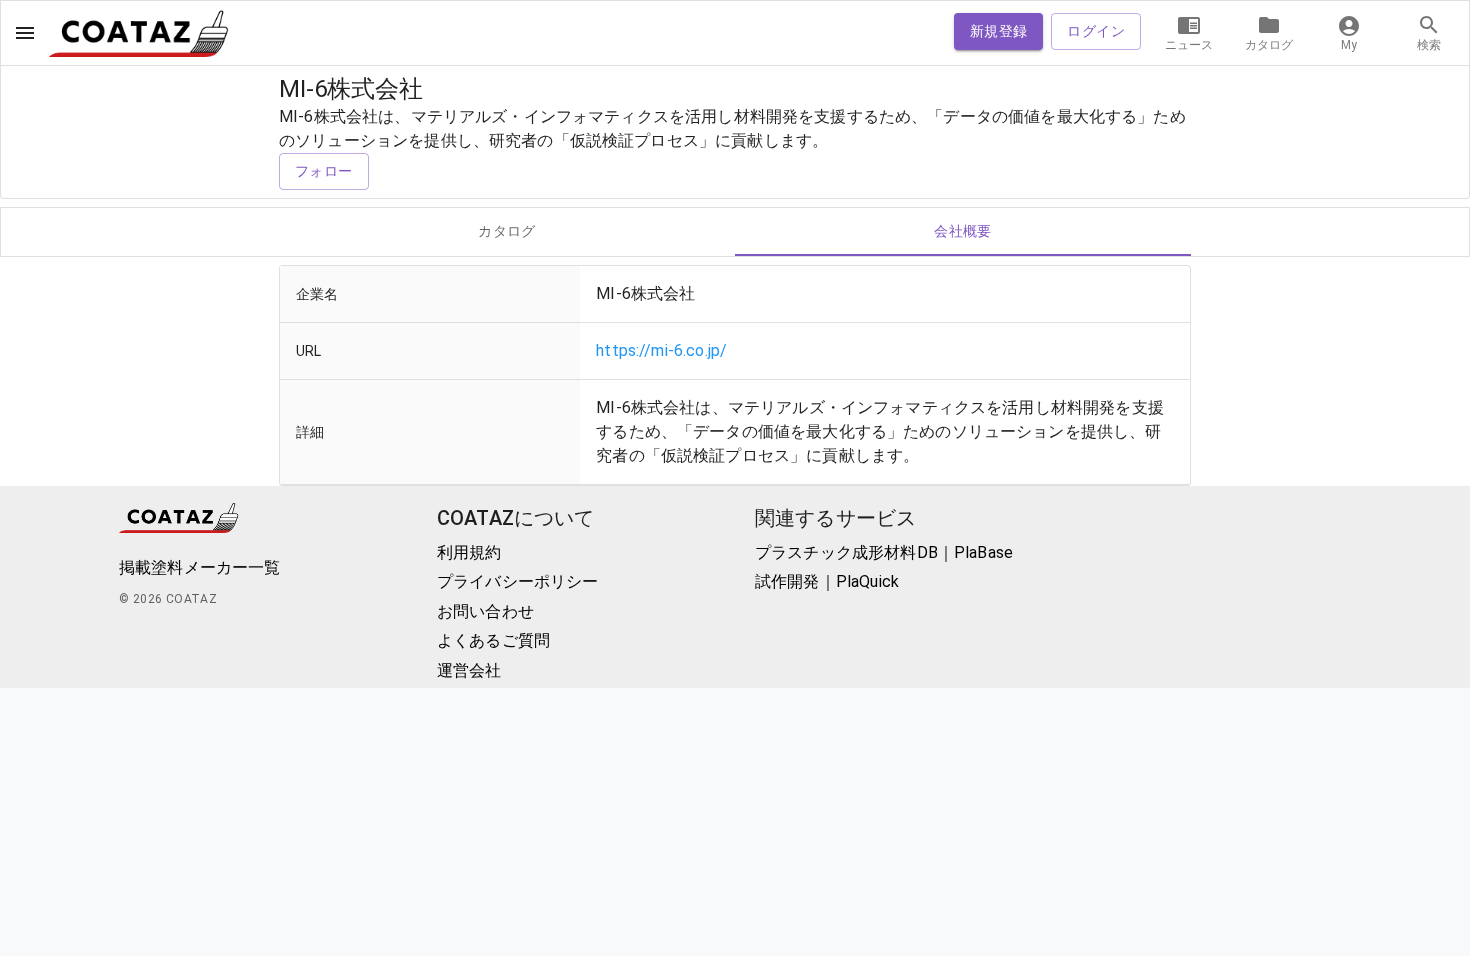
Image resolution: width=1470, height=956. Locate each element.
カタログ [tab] (507, 231)
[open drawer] (25, 33)
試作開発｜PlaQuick (827, 581)
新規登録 (999, 31)
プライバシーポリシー (518, 581)
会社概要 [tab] (963, 231)
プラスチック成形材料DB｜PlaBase (884, 552)
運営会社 (469, 670)
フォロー (324, 171)
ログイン (1096, 31)
